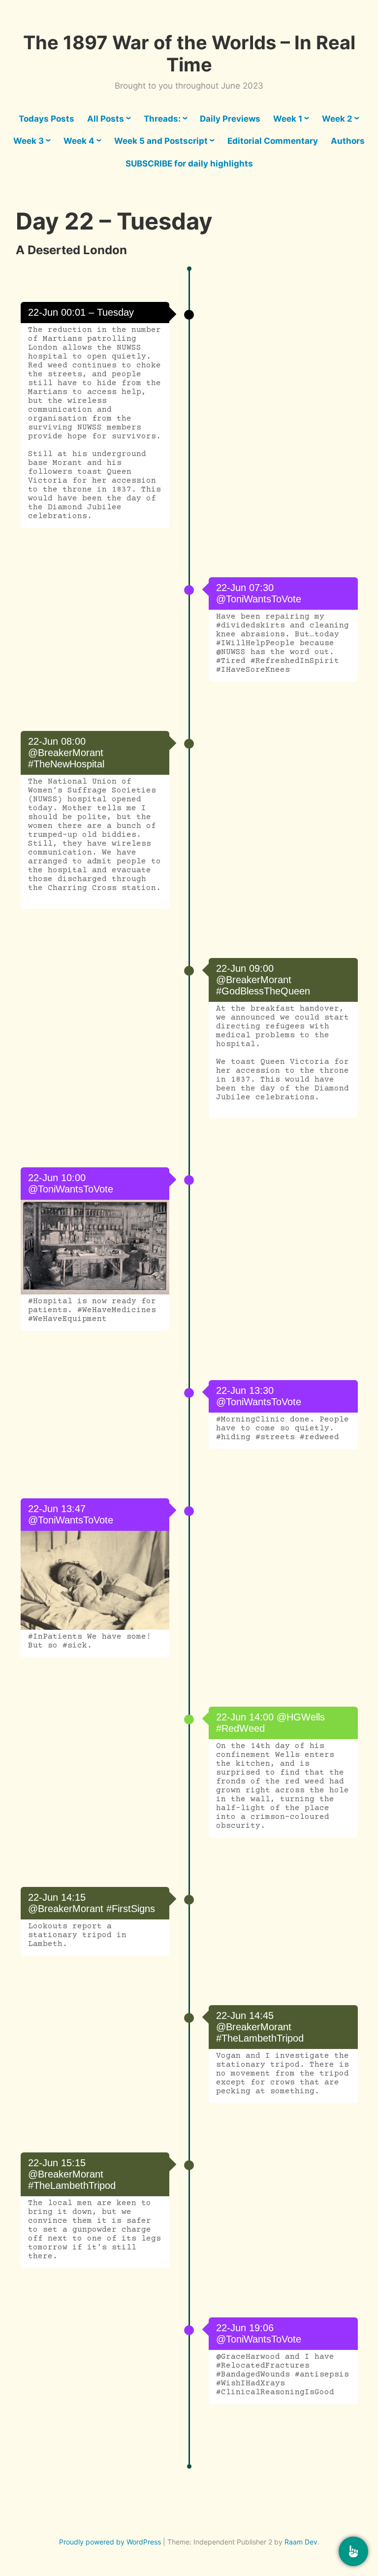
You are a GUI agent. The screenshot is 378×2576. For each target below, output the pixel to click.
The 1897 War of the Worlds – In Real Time (189, 54)
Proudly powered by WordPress (110, 2542)
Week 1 (288, 119)
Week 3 (29, 141)
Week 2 (337, 119)
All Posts (106, 119)
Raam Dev (301, 2542)
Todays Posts (47, 119)
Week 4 (79, 141)
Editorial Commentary (273, 141)
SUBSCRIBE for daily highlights (189, 164)
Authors (348, 141)
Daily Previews (230, 119)
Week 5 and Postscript (161, 141)
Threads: (162, 119)
